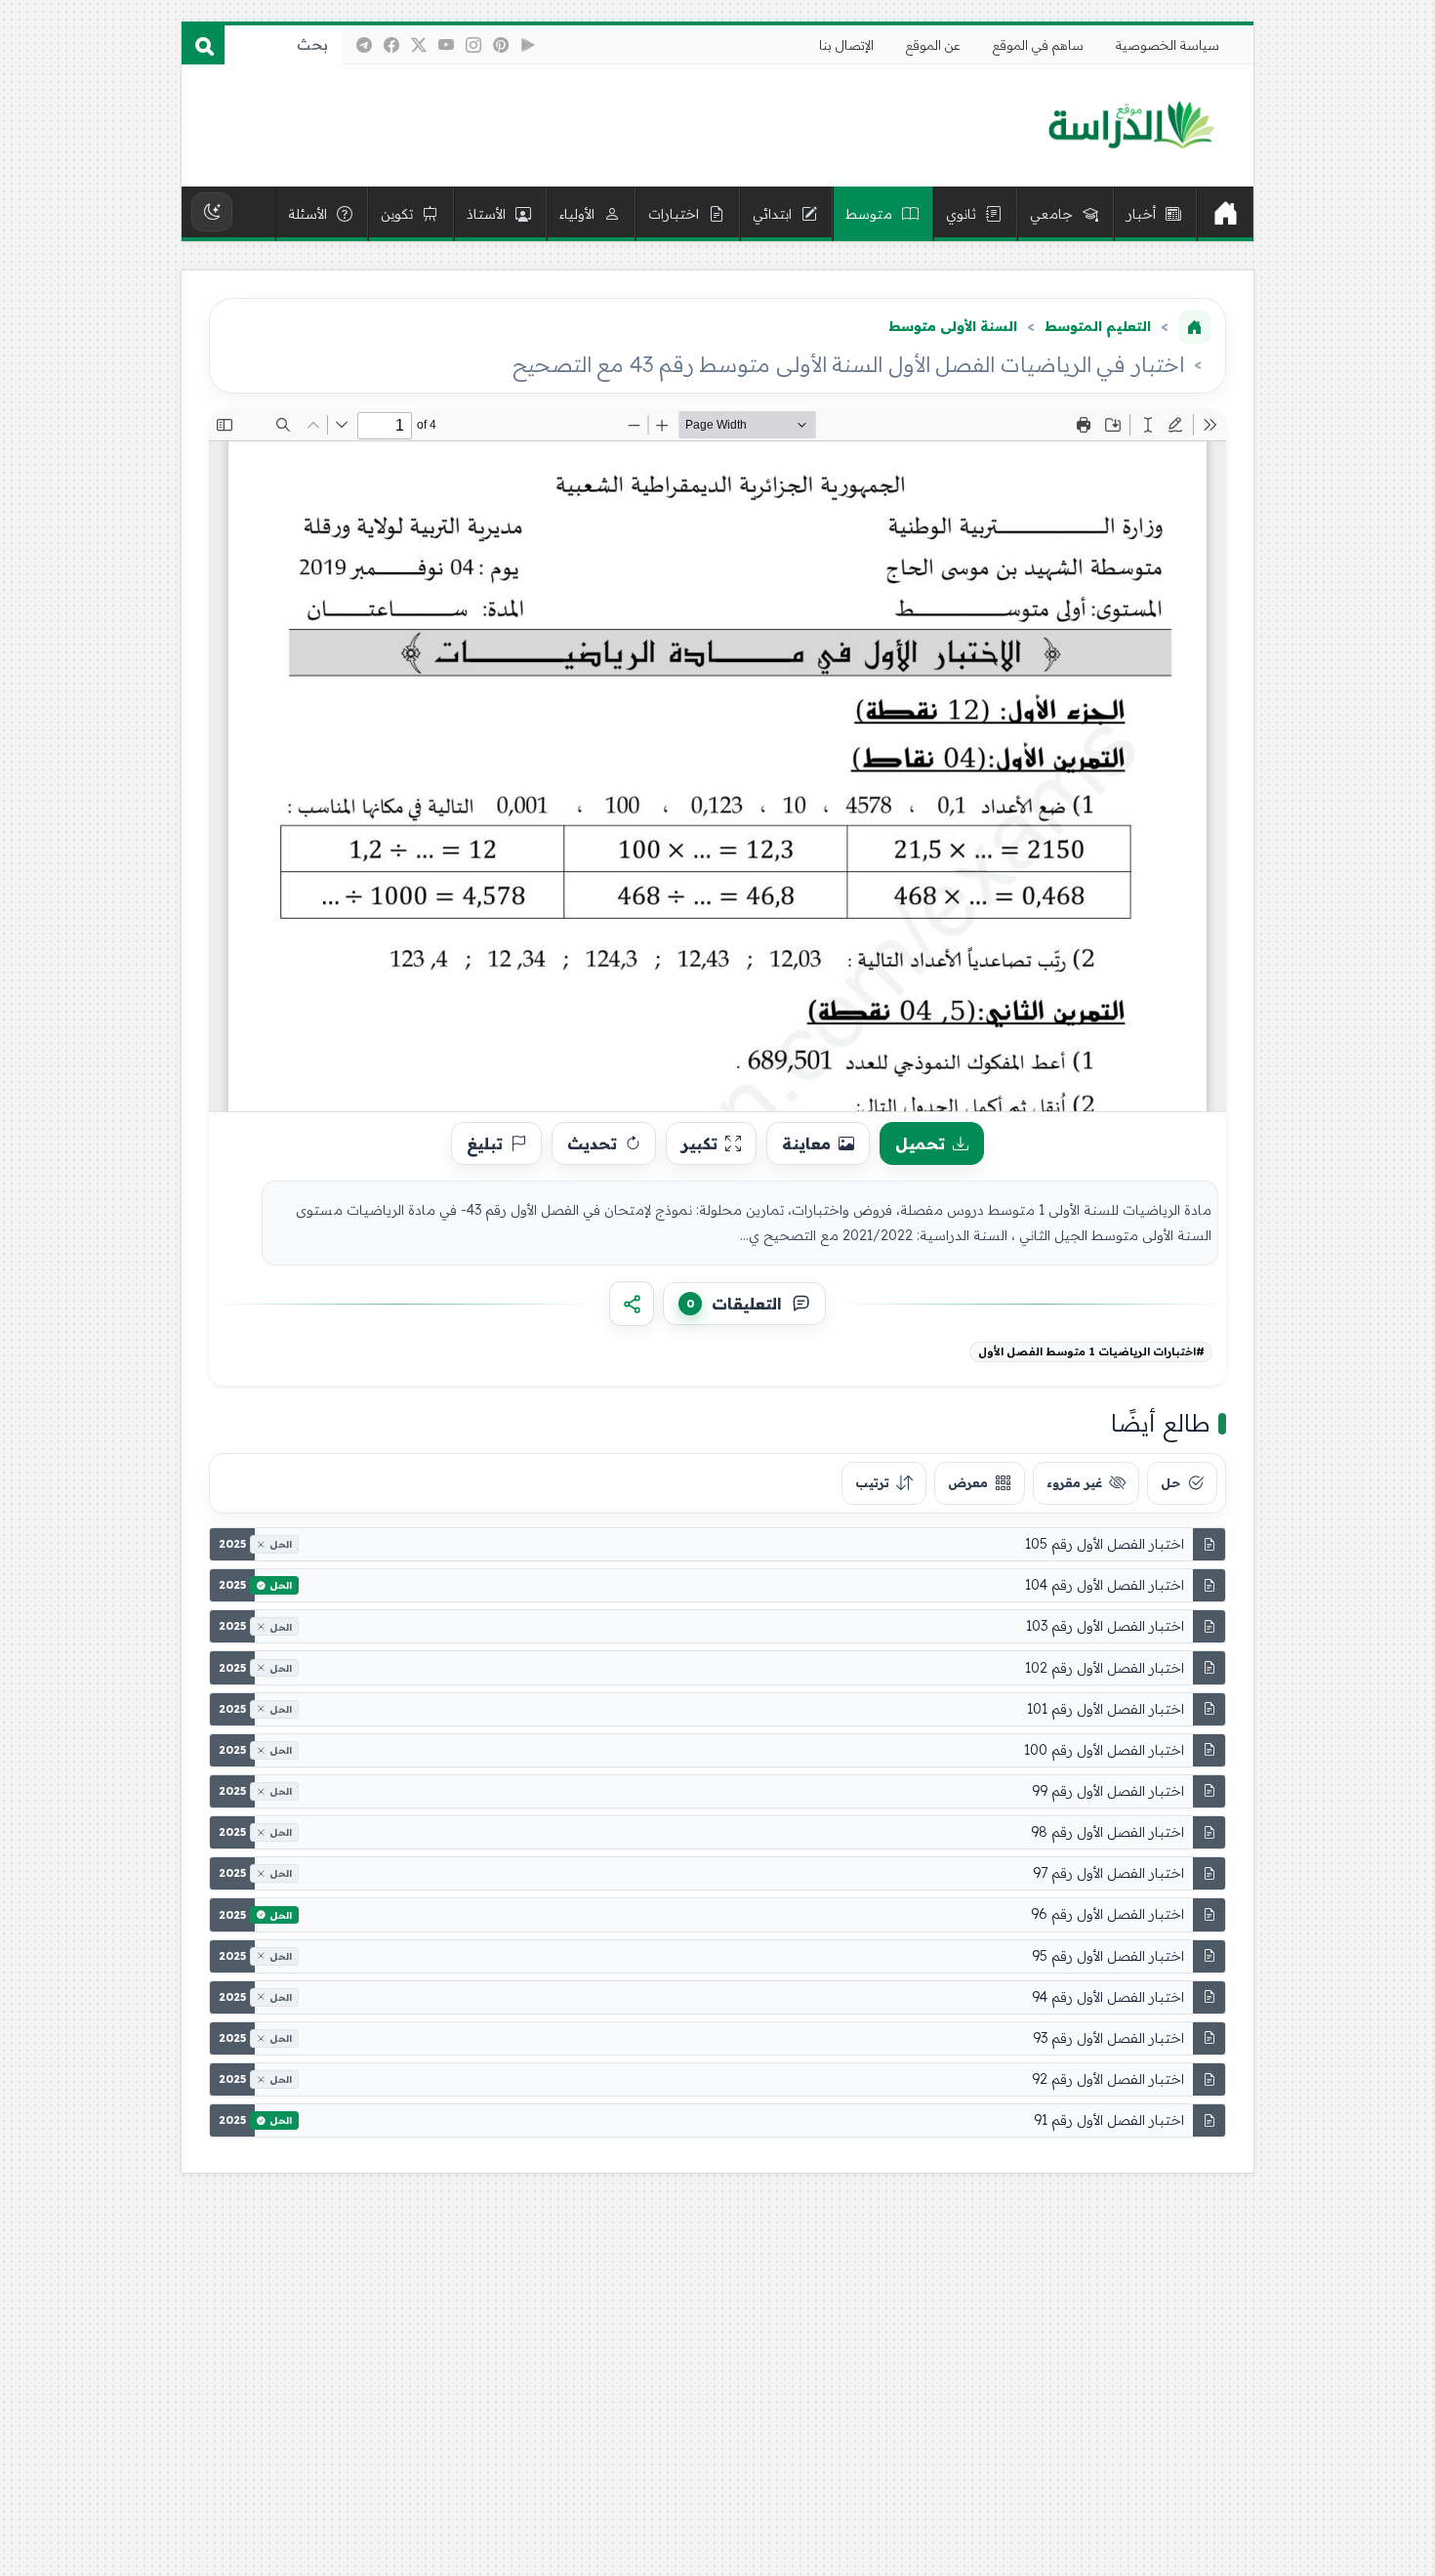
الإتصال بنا (846, 45)
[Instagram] (473, 45)
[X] (419, 45)
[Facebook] (391, 45)
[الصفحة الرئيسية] (1195, 327)
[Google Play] (528, 45)
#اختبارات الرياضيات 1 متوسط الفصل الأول (1091, 1351)
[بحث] (203, 45)
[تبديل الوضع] (212, 212)
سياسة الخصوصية (1168, 45)
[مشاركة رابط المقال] (632, 1304)
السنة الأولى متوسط (953, 326)
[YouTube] (446, 45)
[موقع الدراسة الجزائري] (1131, 126)
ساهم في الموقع (1038, 45)
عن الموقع (933, 45)
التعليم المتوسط (1098, 326)
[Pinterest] (501, 45)
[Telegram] (364, 45)
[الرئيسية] (1225, 214)
